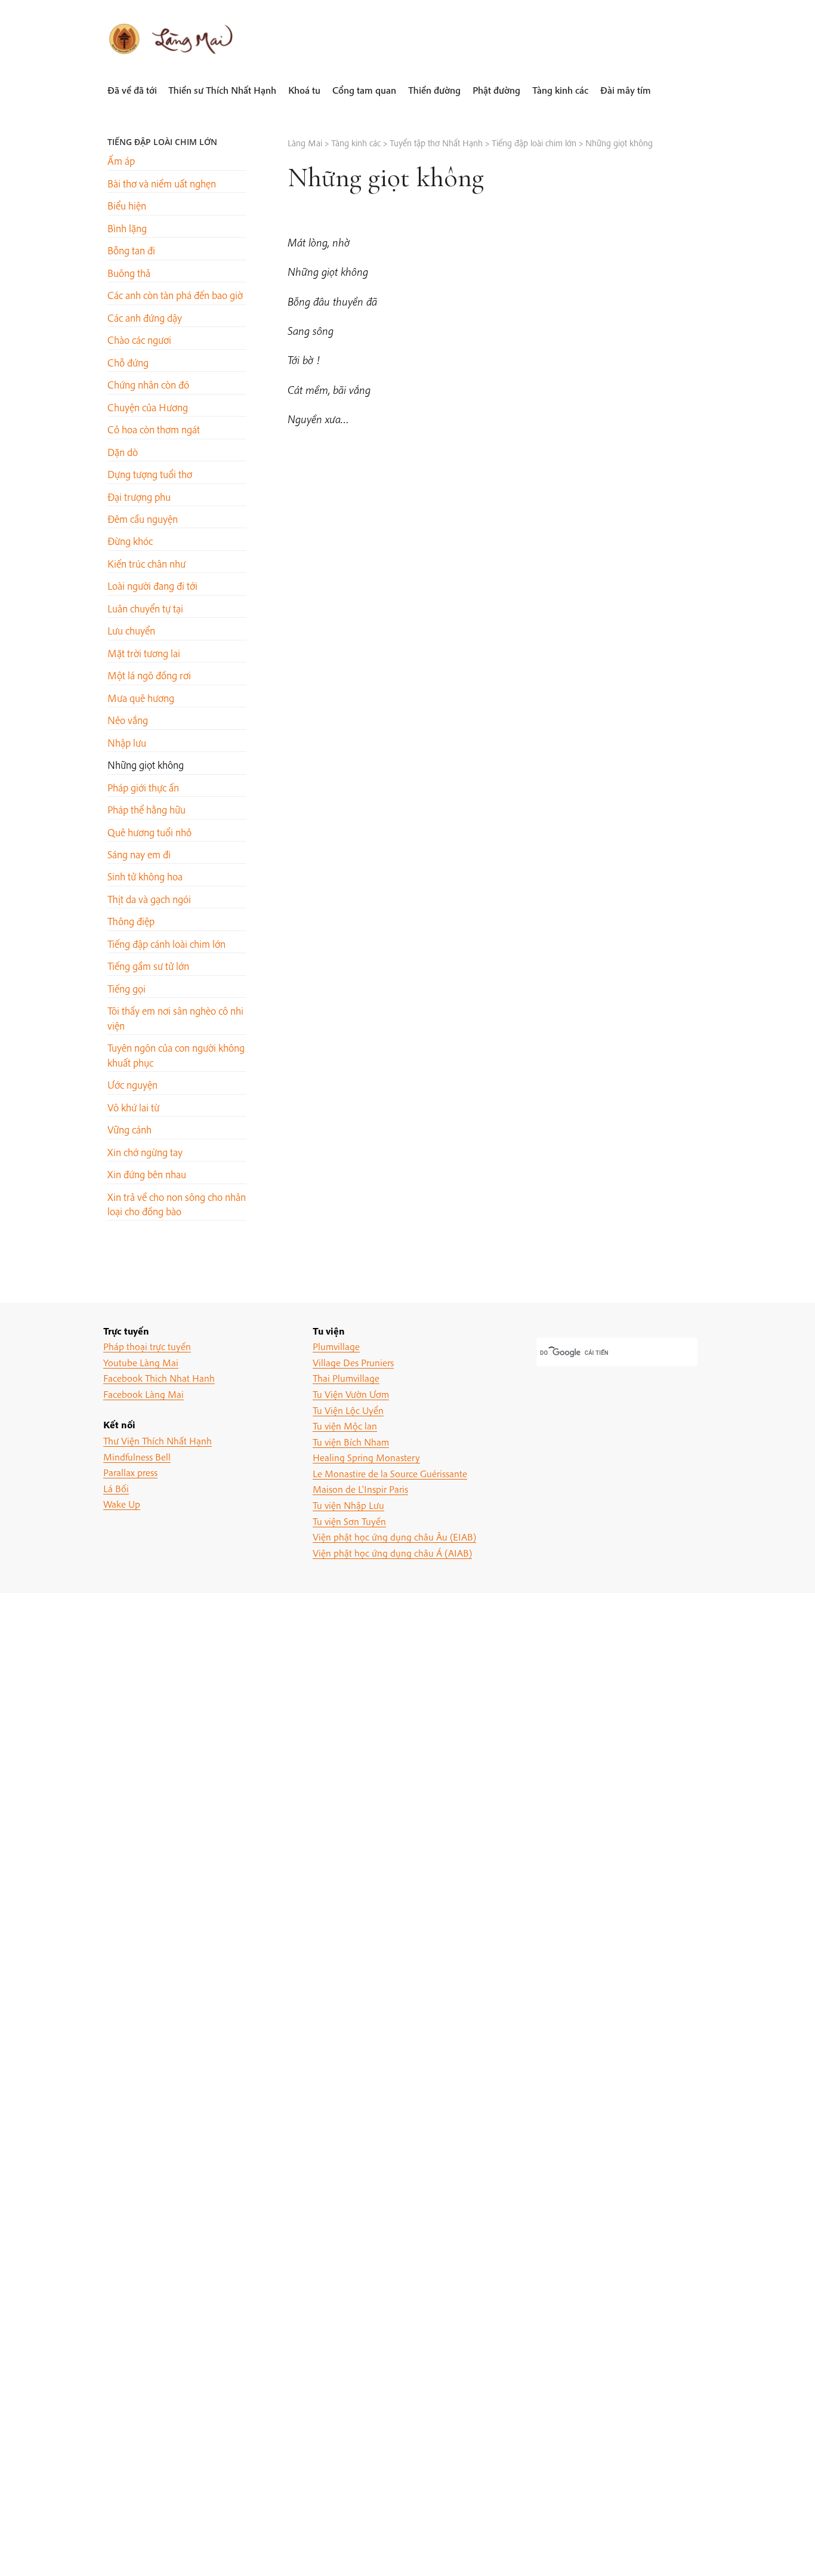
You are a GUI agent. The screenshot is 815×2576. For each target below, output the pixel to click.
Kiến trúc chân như (146, 564)
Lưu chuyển (131, 631)
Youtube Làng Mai (141, 1362)
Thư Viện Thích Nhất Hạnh (158, 1440)
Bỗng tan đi (131, 250)
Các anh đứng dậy (145, 318)
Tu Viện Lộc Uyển (348, 1410)
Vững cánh (129, 1130)
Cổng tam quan (364, 90)
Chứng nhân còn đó (148, 385)
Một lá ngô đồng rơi (149, 675)
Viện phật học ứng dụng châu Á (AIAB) (392, 1553)
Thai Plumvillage (346, 1378)
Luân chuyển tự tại (145, 608)
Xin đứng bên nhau (147, 1174)
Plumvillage (336, 1346)
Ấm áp (121, 161)
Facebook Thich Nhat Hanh (159, 1378)
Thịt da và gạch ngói (149, 899)
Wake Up (122, 1504)
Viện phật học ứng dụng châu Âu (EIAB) (394, 1537)
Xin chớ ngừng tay (145, 1152)
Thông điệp (131, 921)
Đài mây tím (626, 90)
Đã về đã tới (132, 90)
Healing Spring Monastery (366, 1457)
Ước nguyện (132, 1085)
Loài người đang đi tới (152, 586)
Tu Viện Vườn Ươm (351, 1394)
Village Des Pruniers (353, 1362)
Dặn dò (123, 452)
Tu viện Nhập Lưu (348, 1505)
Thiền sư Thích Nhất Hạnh (222, 90)
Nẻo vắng (128, 720)
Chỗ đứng (128, 363)
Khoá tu (304, 90)
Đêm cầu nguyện (143, 519)
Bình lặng (127, 228)
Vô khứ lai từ (133, 1107)
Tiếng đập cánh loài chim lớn (166, 944)
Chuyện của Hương (148, 407)
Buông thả (129, 273)
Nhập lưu (127, 743)
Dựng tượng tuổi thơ (150, 474)
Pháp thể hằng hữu (146, 810)
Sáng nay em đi (139, 854)
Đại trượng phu (139, 497)
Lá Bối (116, 1488)
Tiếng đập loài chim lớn (162, 142)
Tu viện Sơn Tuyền (349, 1521)
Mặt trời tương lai (144, 653)
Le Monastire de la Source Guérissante (390, 1473)
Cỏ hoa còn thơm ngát (154, 429)
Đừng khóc (130, 541)
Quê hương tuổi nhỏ (149, 832)
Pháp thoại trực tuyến (147, 1346)
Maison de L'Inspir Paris (360, 1489)
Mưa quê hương (141, 698)
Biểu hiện (127, 206)
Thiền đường (434, 90)
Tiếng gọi (126, 989)
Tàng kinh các (560, 90)
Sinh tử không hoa (145, 876)
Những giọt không (146, 765)
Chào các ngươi (139, 340)
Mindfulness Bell (137, 1457)
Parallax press (130, 1472)
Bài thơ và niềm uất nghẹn (162, 184)
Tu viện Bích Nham (351, 1442)
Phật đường (496, 90)
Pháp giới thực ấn (143, 788)
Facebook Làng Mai (143, 1394)
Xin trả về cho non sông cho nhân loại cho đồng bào (177, 1204)
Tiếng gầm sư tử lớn (148, 966)
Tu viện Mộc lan (345, 1426)
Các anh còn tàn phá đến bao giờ (175, 295)
